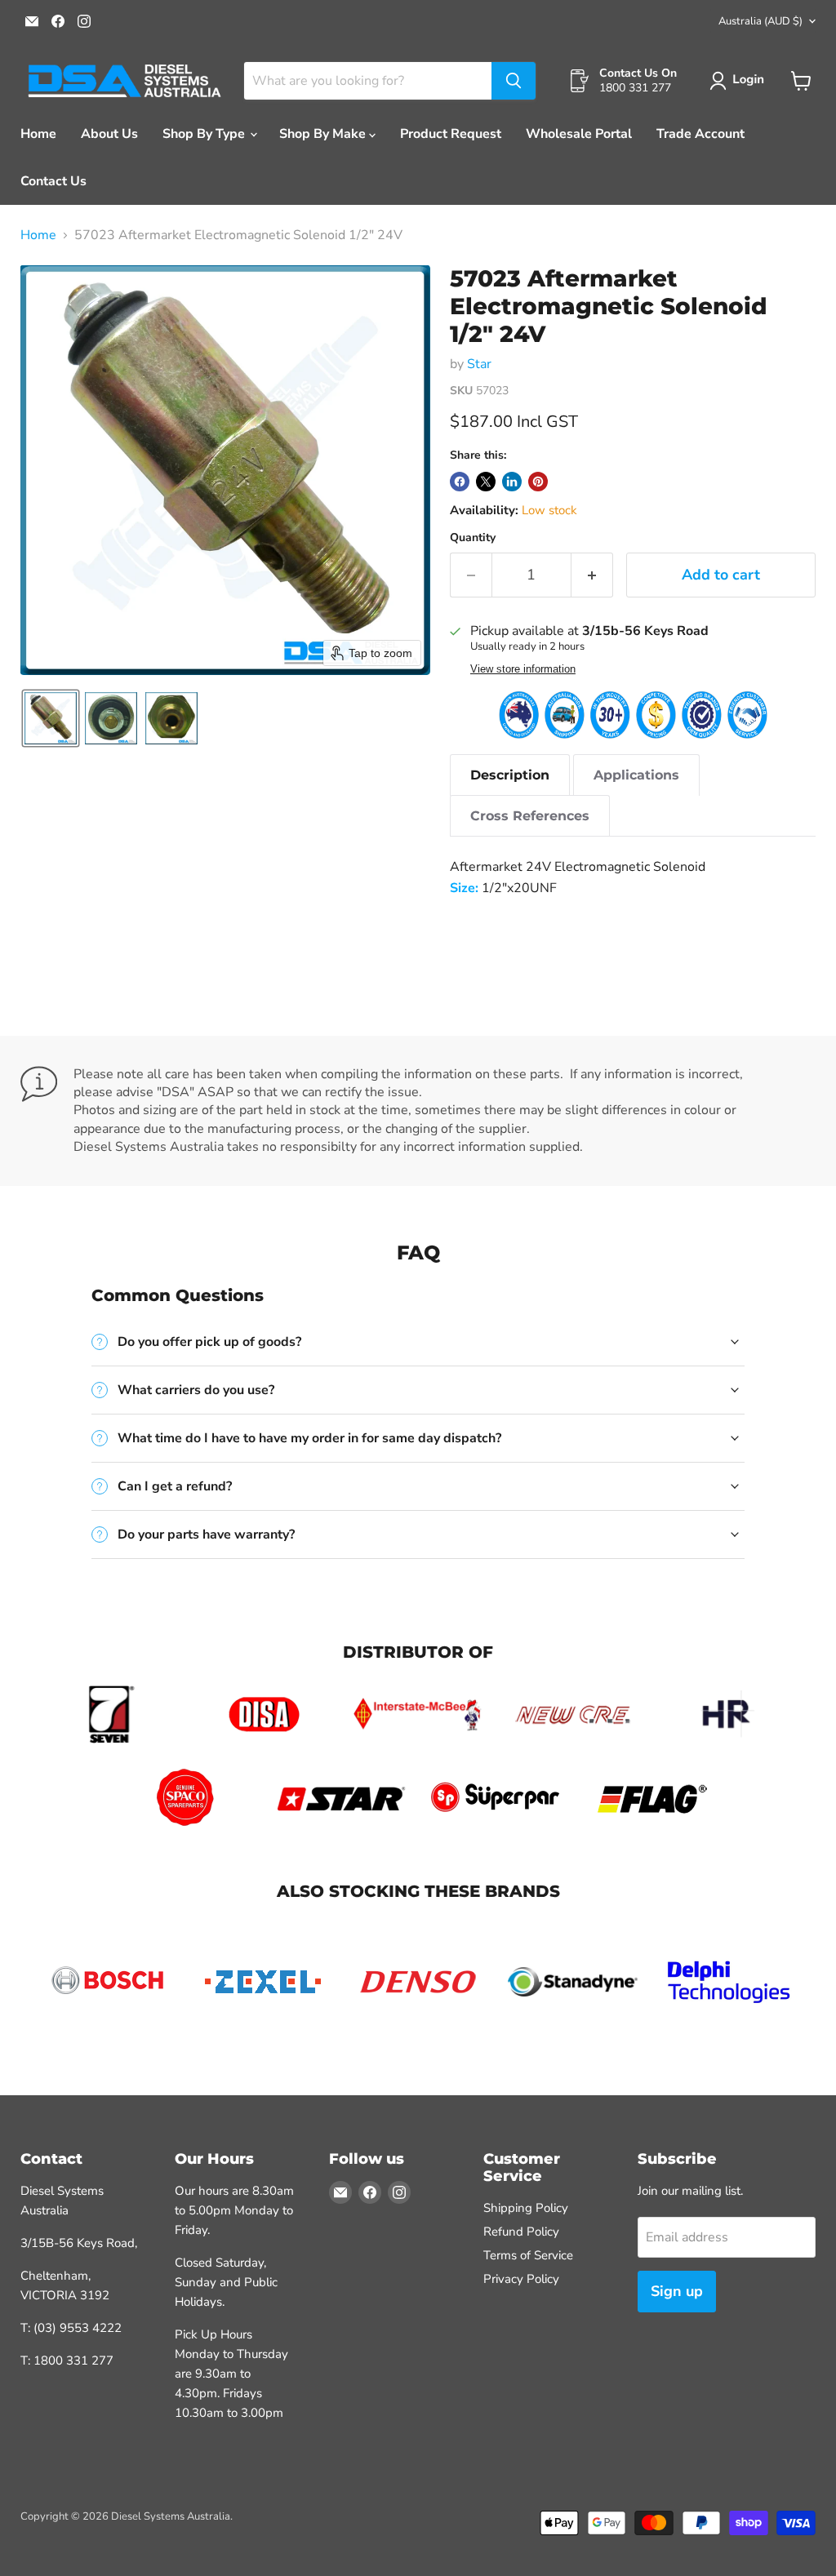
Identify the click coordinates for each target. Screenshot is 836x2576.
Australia (760, 21)
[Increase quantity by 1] (592, 575)
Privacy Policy (521, 2279)
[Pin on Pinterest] (538, 482)
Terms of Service (528, 2255)
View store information (523, 669)
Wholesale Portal (579, 134)
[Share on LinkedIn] (512, 482)
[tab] (510, 775)
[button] (740, 81)
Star (479, 364)
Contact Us (53, 181)
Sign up (677, 2291)
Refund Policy (521, 2232)
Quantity (473, 538)
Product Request (451, 134)
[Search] (514, 81)
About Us (109, 134)
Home (38, 134)
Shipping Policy (526, 2208)
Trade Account (700, 134)
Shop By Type (205, 134)
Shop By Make (324, 134)
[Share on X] (486, 482)
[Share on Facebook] (460, 482)
